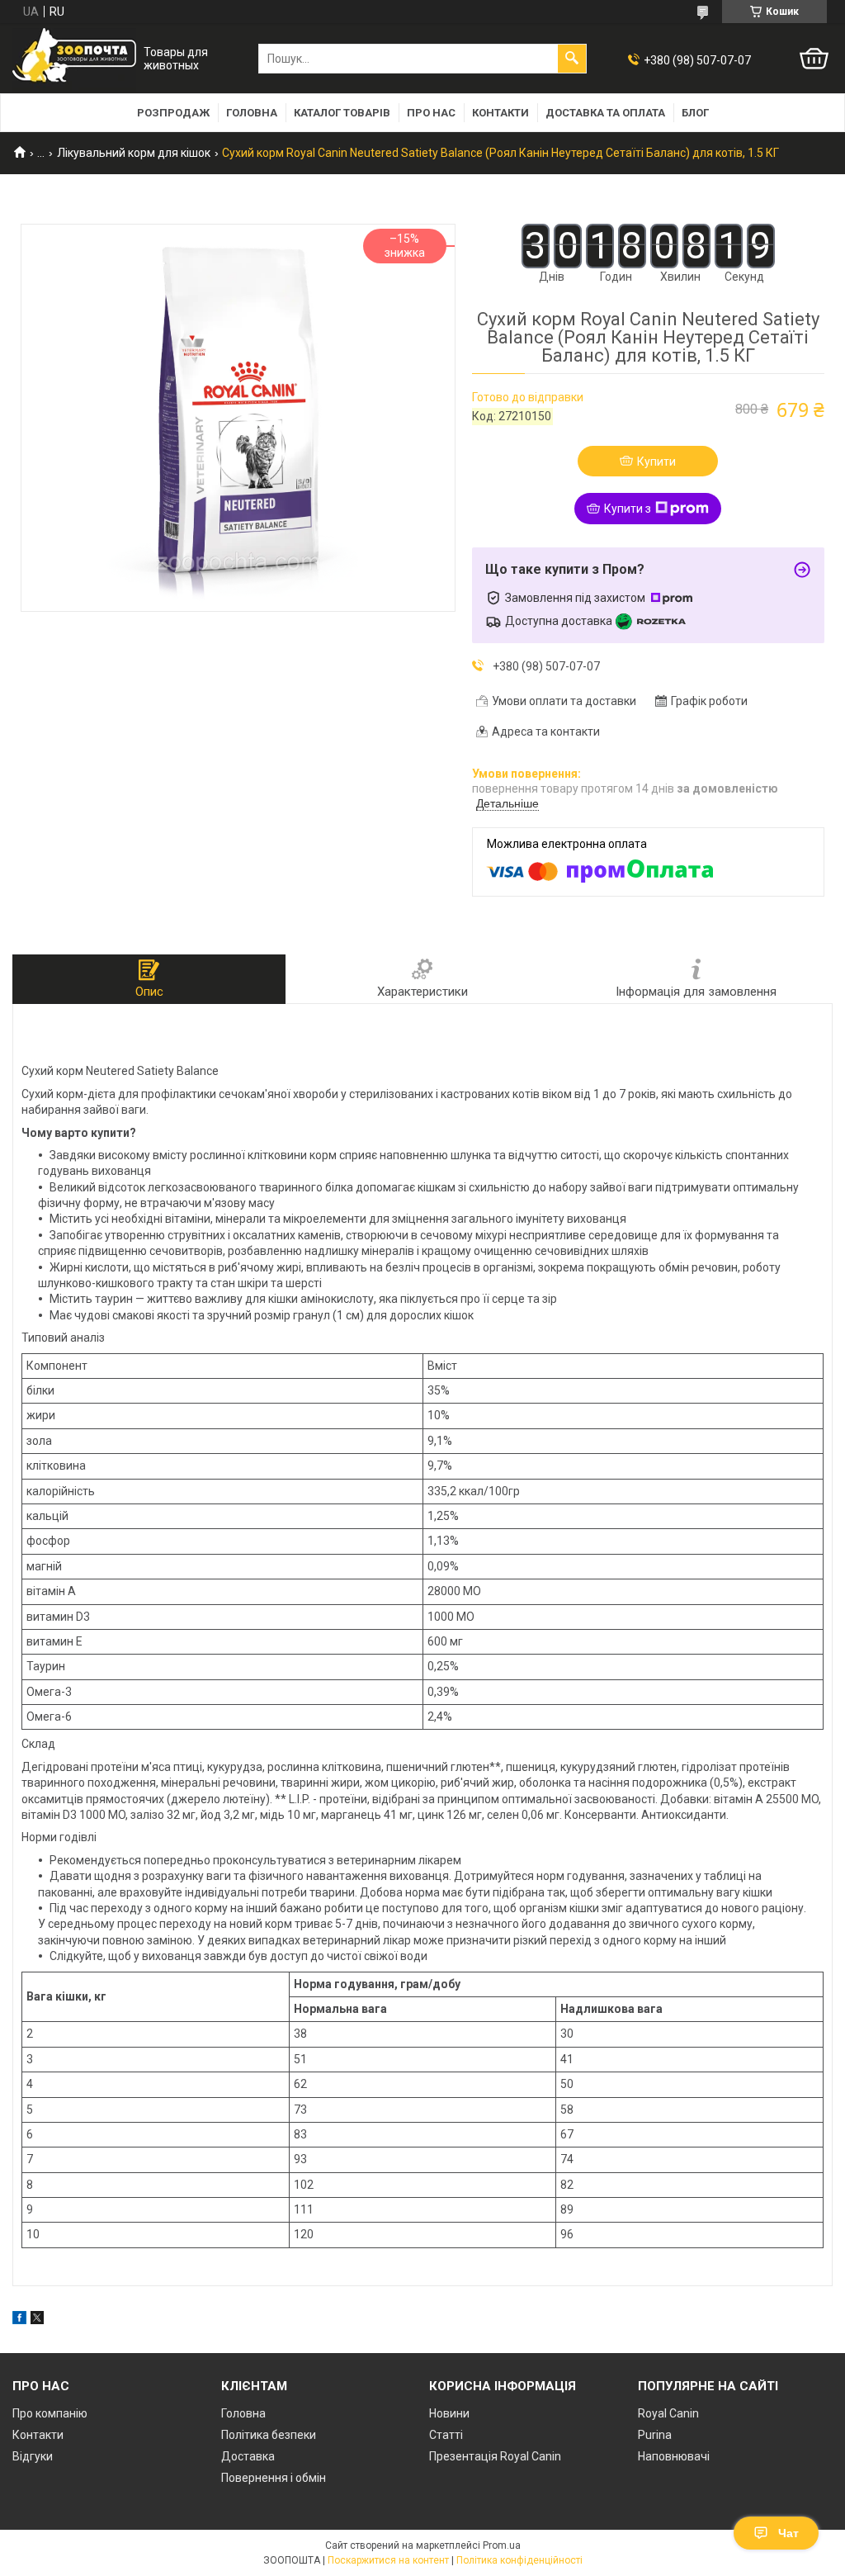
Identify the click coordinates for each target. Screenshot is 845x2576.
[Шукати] (572, 59)
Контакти (500, 113)
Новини (449, 2413)
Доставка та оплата (605, 113)
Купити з (628, 509)
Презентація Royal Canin (495, 2456)
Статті (446, 2435)
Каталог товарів (342, 113)
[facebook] (19, 2320)
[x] (37, 2320)
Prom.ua (502, 2545)
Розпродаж (173, 113)
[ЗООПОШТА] (74, 59)
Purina (655, 2435)
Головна (252, 113)
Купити (656, 462)
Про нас (431, 113)
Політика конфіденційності (519, 2560)
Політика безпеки (269, 2435)
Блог (695, 113)
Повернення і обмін (274, 2478)
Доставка (248, 2456)
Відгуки (33, 2456)
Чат (788, 2533)
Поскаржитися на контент (388, 2560)
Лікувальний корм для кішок (134, 153)
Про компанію (50, 2413)
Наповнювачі (674, 2456)
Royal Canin (668, 2413)
